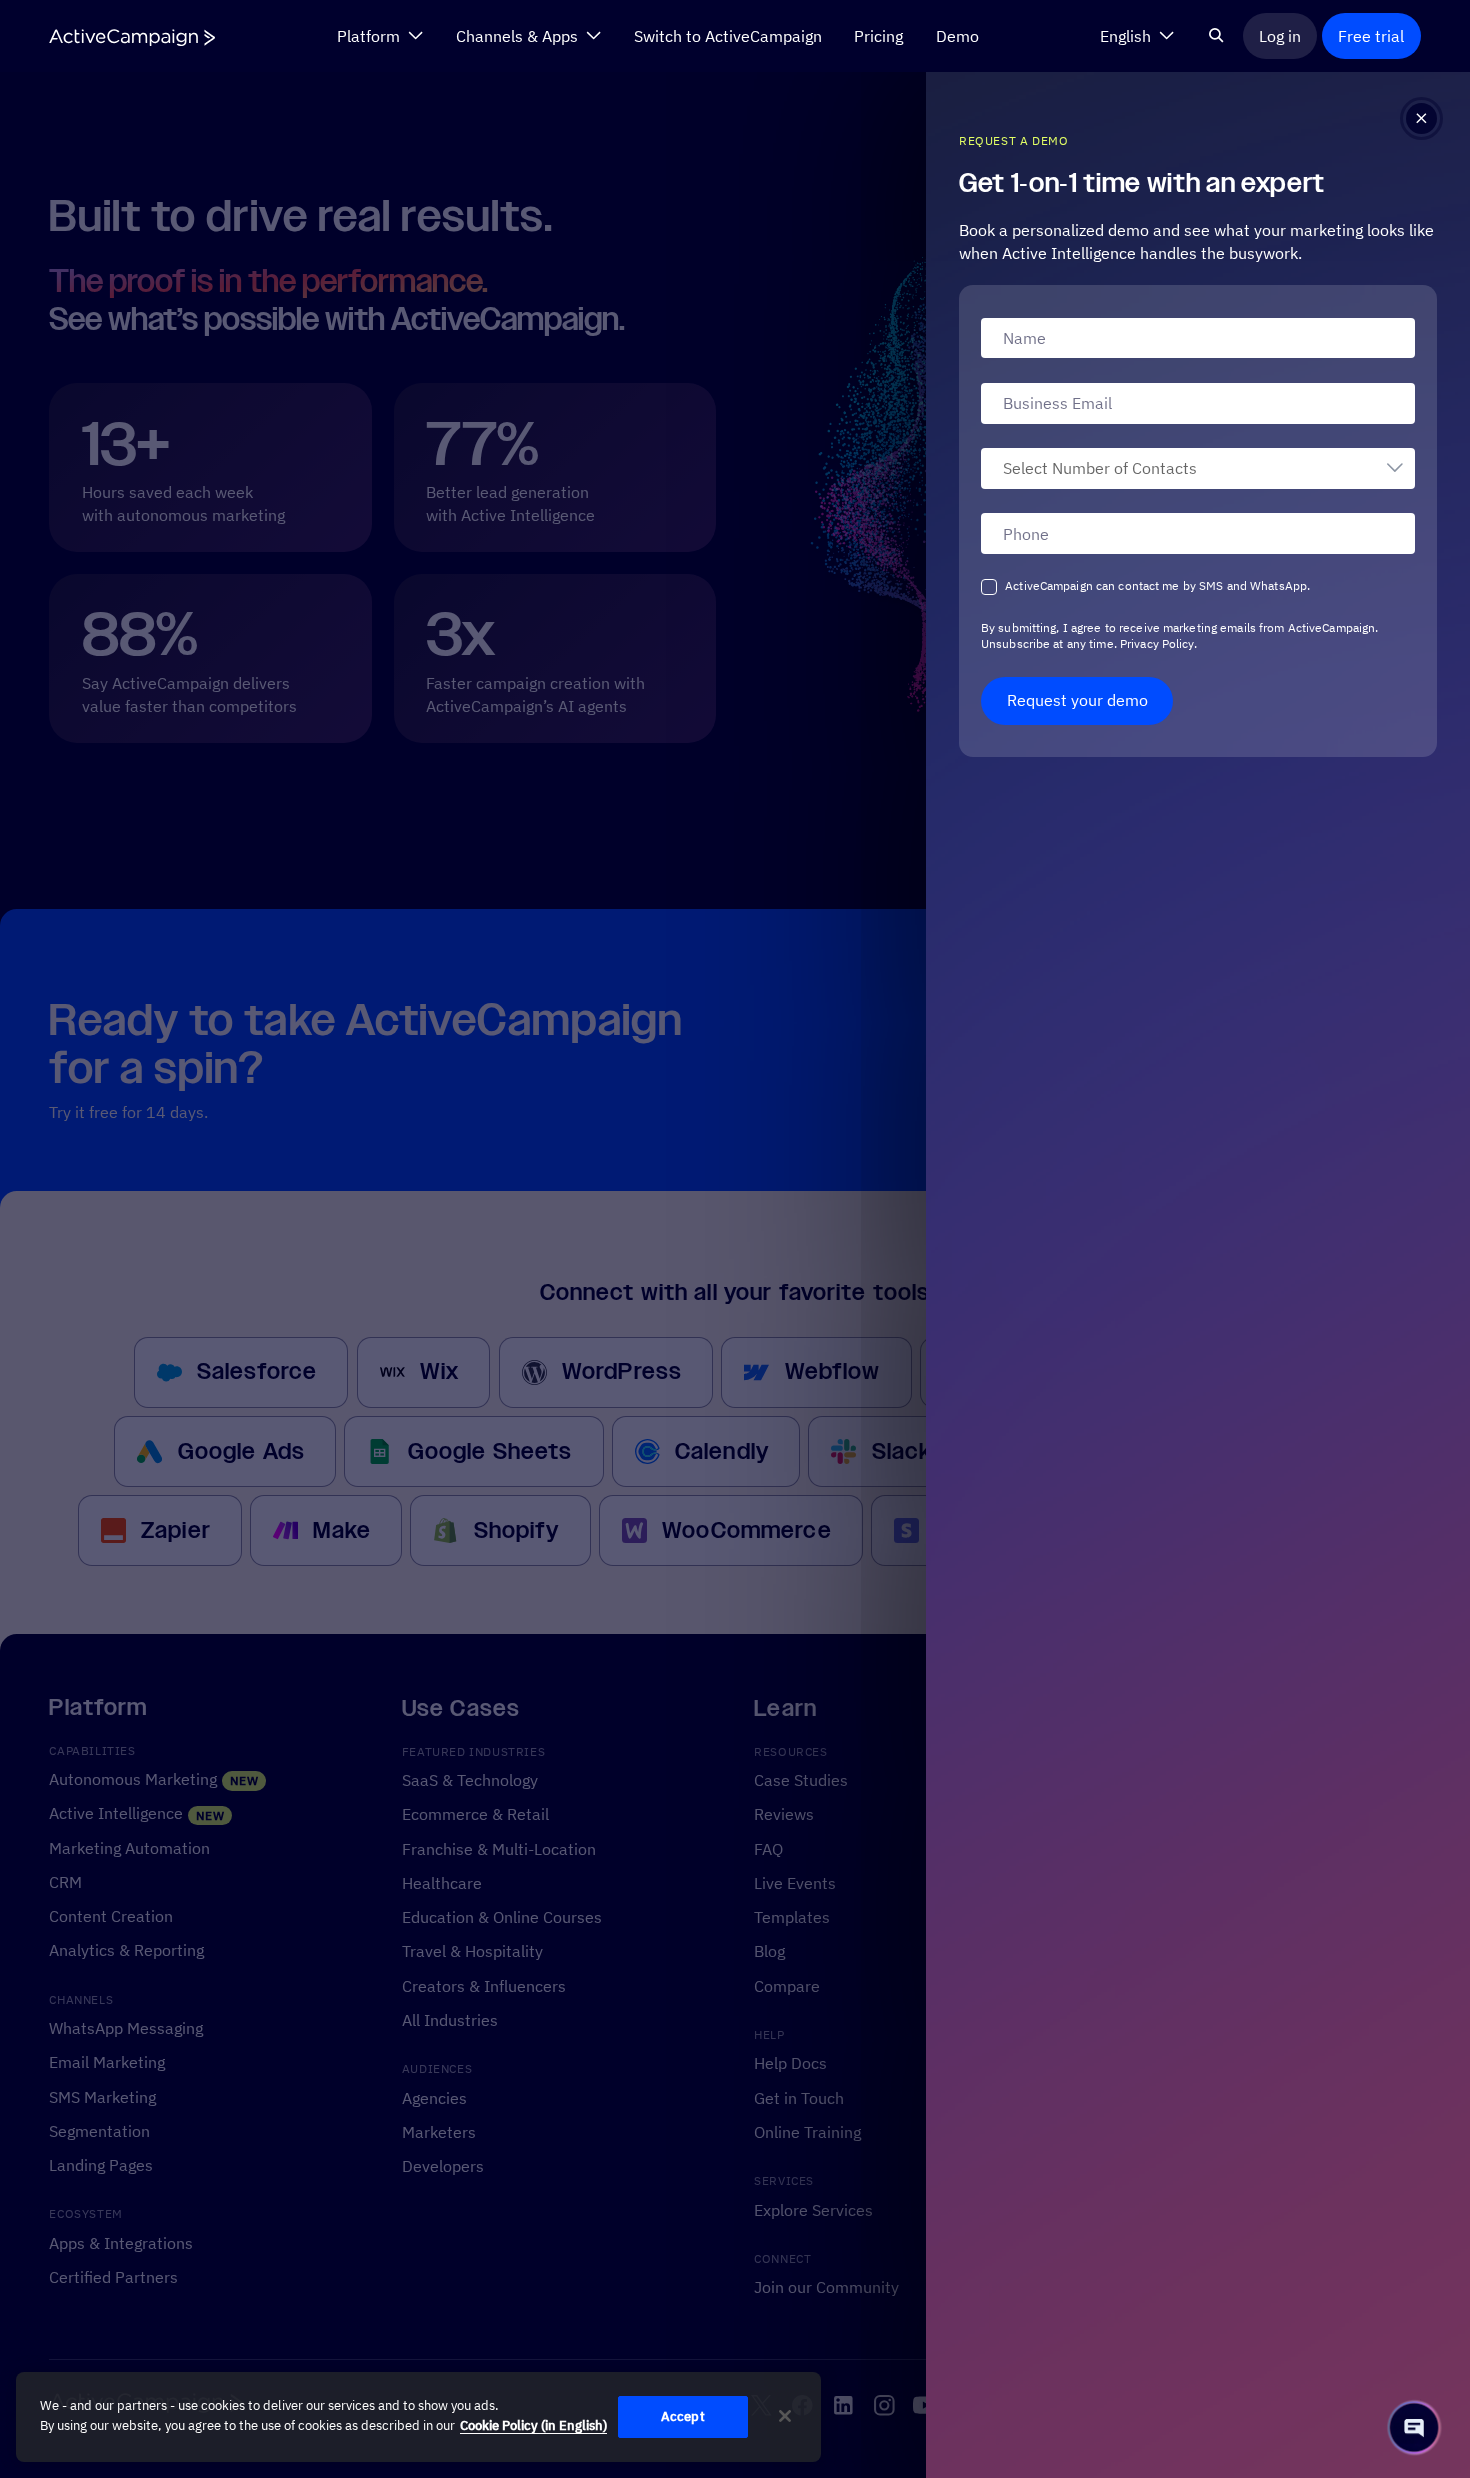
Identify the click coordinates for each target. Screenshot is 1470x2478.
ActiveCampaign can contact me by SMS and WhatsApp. (1157, 585)
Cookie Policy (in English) (533, 2425)
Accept (683, 2416)
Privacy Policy (1155, 643)
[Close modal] (1421, 118)
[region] (418, 2417)
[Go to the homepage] (132, 36)
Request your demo (1077, 700)
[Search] (1216, 35)
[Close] (785, 2416)
